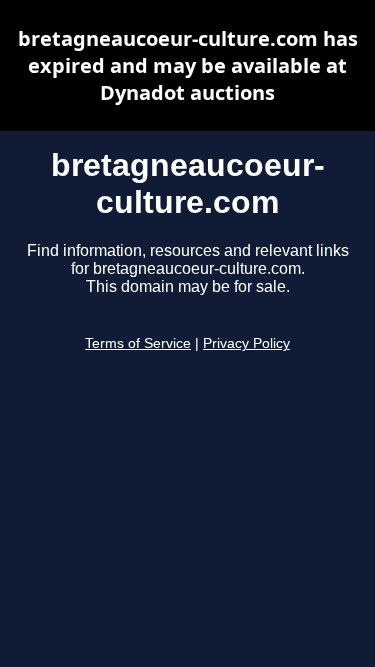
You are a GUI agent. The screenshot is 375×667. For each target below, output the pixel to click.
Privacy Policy (246, 343)
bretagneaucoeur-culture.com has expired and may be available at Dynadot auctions (188, 65)
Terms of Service (138, 343)
